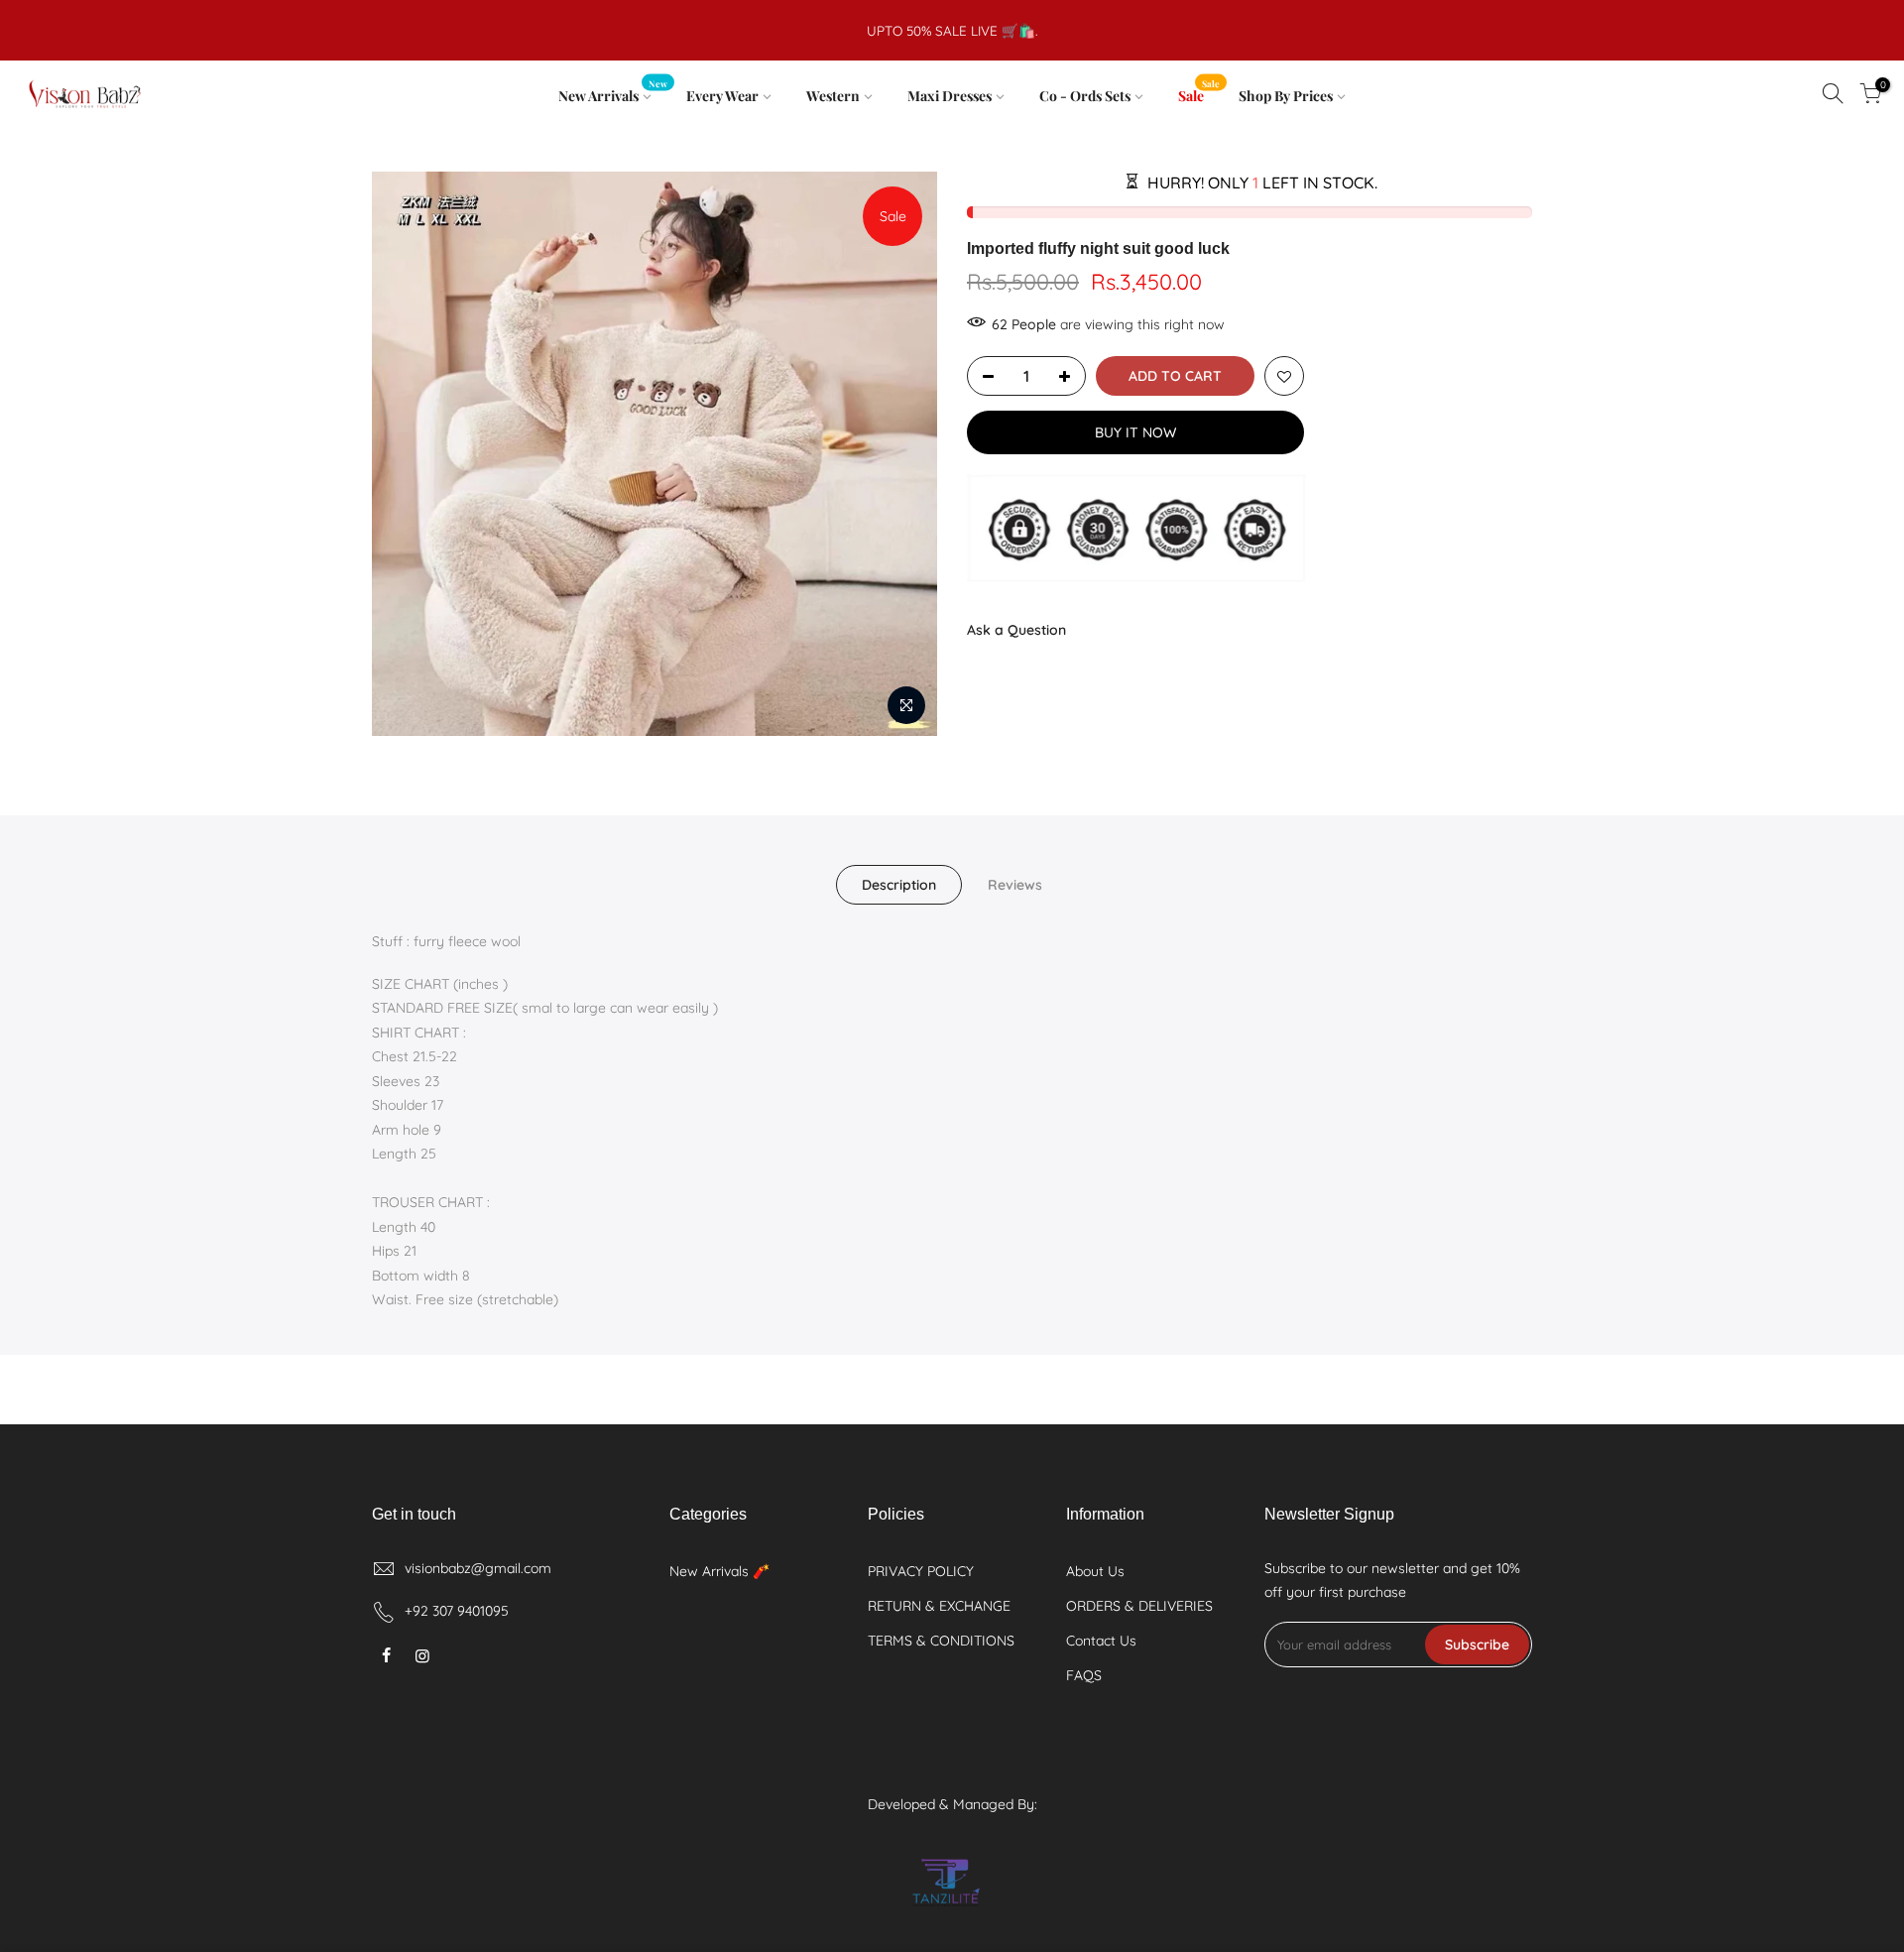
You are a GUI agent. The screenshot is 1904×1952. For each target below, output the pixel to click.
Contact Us (1101, 1641)
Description (899, 885)
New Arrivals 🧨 (719, 1571)
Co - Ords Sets (1085, 96)
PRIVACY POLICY (921, 1571)
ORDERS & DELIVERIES (1139, 1606)
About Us (1095, 1571)
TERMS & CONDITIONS (941, 1641)
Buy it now (1135, 432)
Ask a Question (1016, 630)
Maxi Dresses (950, 96)
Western (833, 96)
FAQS (1084, 1675)
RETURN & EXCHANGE (939, 1606)
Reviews (1015, 885)
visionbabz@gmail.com (478, 1568)
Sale (1199, 92)
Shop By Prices (1286, 96)
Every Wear (722, 96)
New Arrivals (613, 92)
